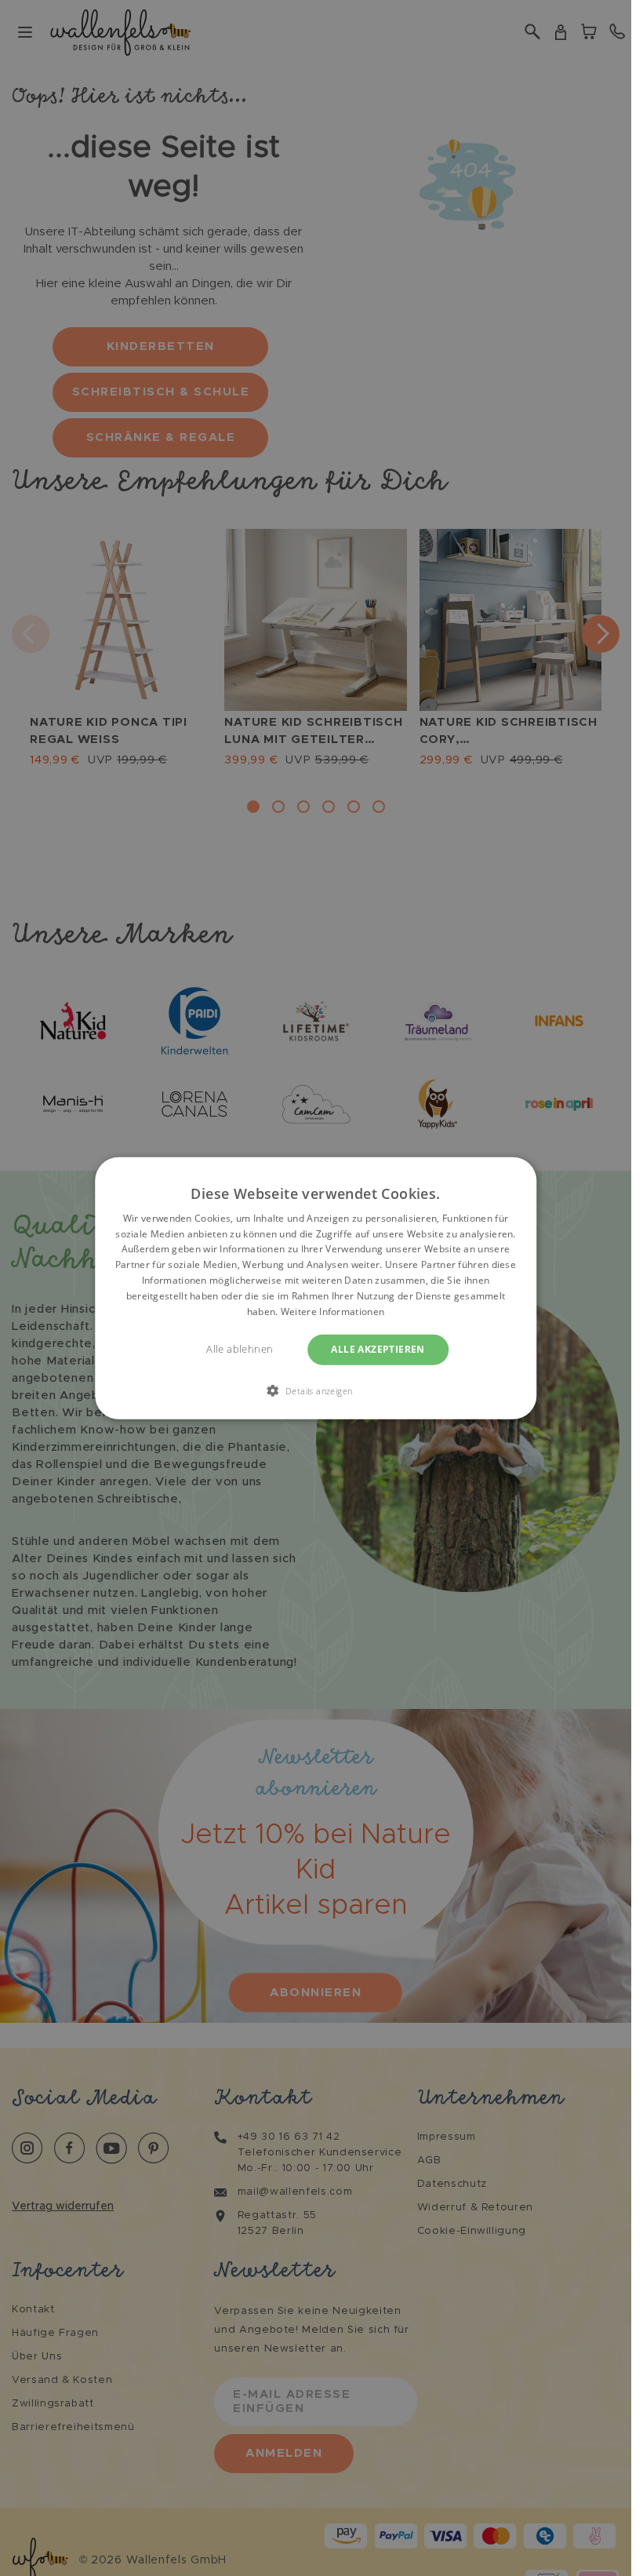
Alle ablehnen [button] (240, 1349)
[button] (316, 1390)
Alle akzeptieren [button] (378, 1349)
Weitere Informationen (332, 1311)
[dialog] (316, 1288)
